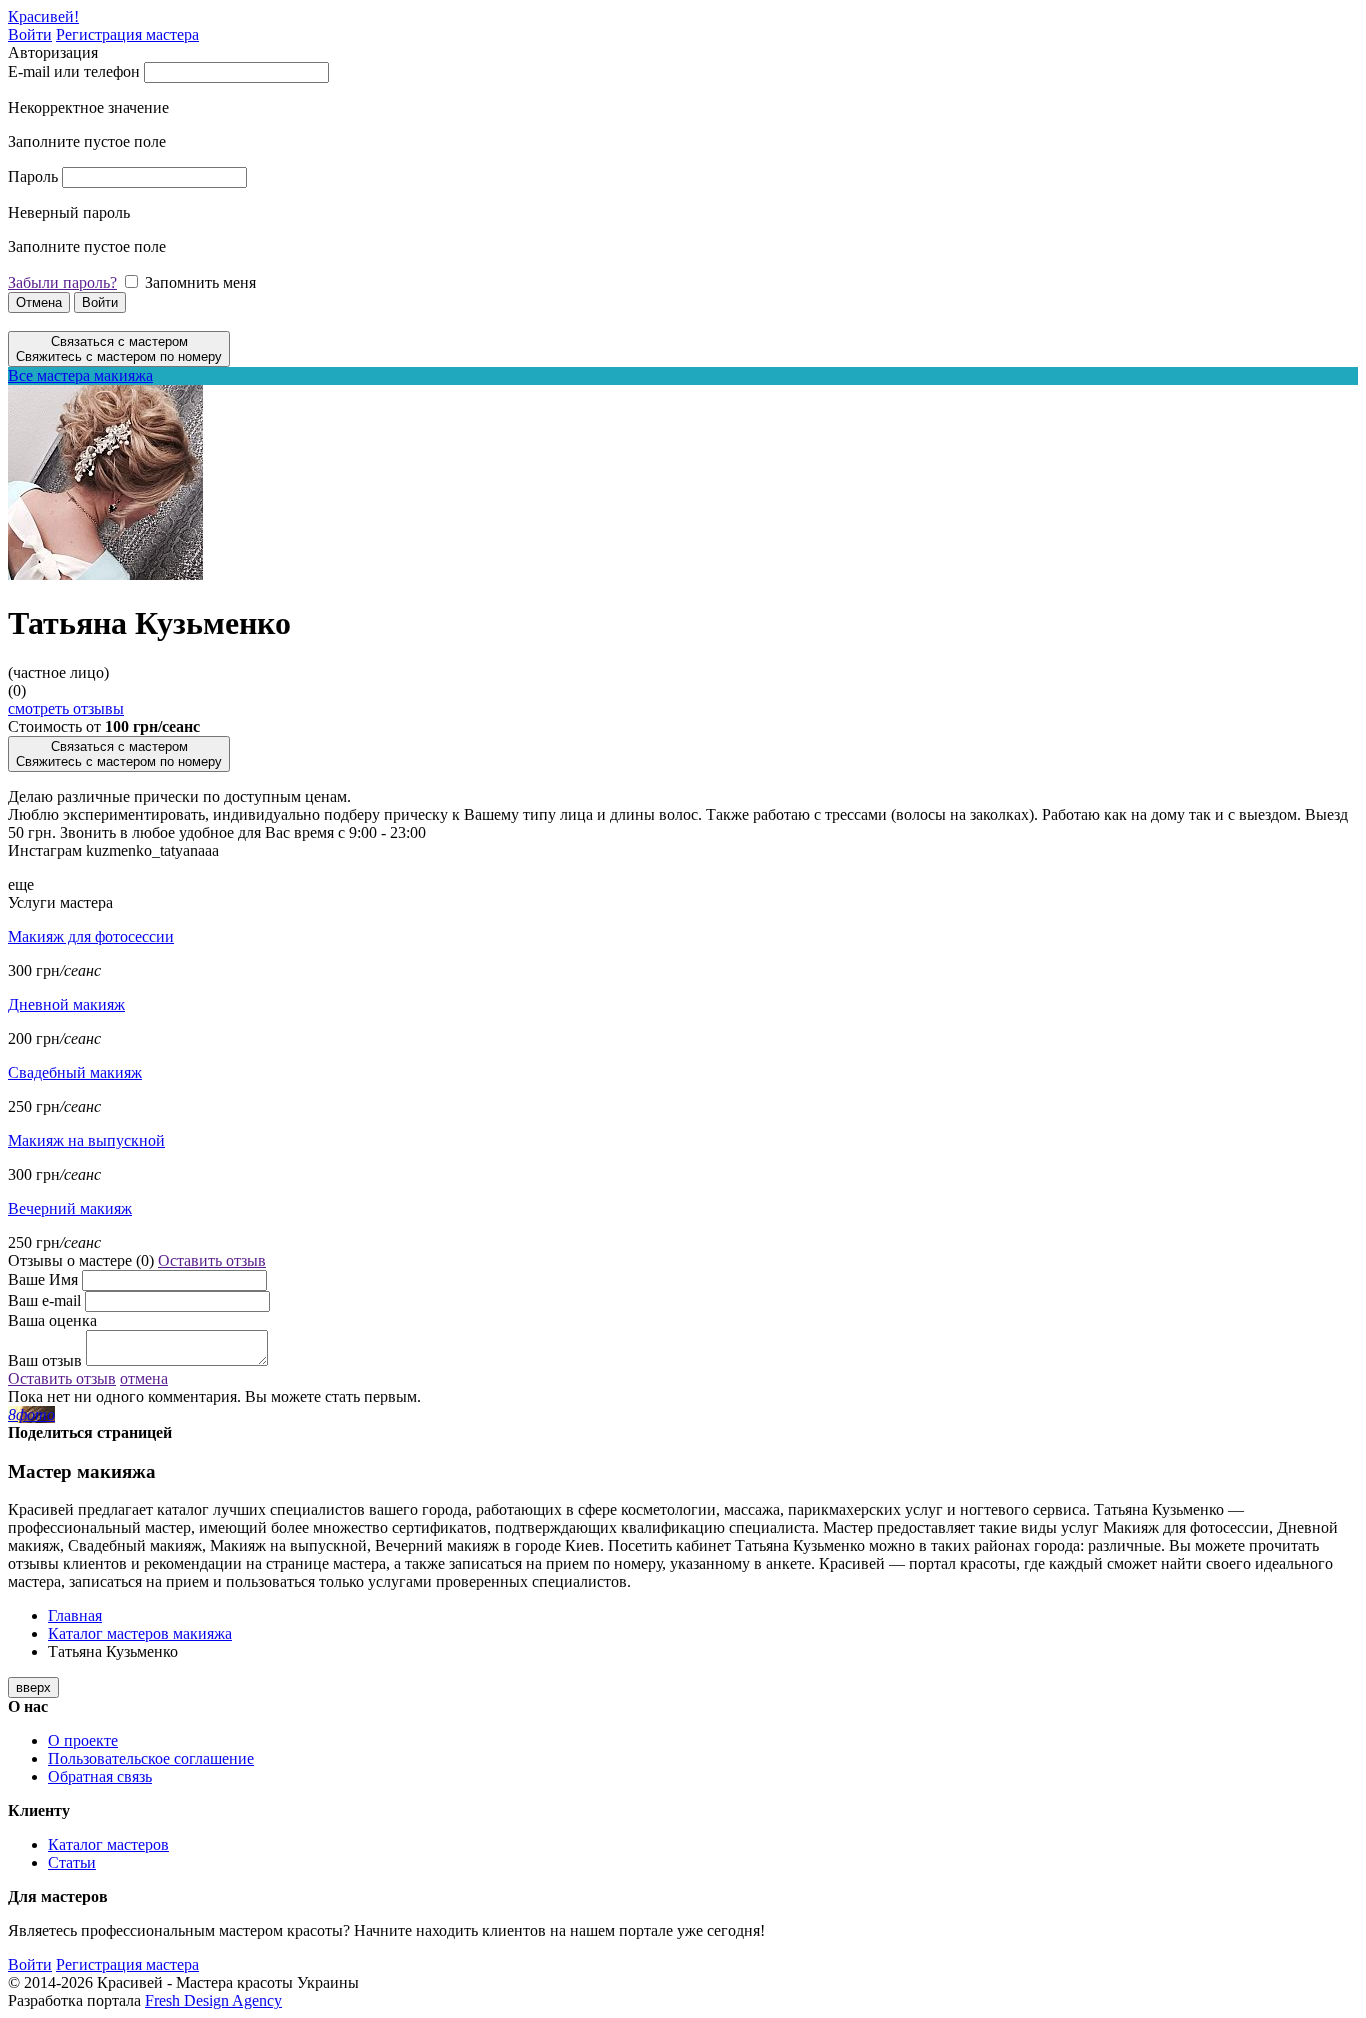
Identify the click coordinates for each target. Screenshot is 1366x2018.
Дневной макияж (66, 1004)
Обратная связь (100, 1776)
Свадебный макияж (75, 1072)
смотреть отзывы (66, 708)
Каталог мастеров (108, 1844)
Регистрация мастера (127, 34)
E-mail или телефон (74, 71)
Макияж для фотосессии (91, 936)
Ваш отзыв (45, 1360)
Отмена (39, 302)
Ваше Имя (43, 1279)
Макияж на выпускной (86, 1140)
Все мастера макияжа (80, 375)
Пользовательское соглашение (151, 1758)
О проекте (83, 1740)
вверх (33, 1687)
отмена (144, 1378)
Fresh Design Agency (213, 2000)
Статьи (72, 1862)
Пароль (33, 176)
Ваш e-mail (44, 1300)
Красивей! (43, 16)
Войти (30, 34)
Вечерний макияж (70, 1208)
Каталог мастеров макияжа (140, 1633)
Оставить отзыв (212, 1260)
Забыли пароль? (62, 282)
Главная (75, 1615)
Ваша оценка (52, 1320)
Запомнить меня (200, 282)
